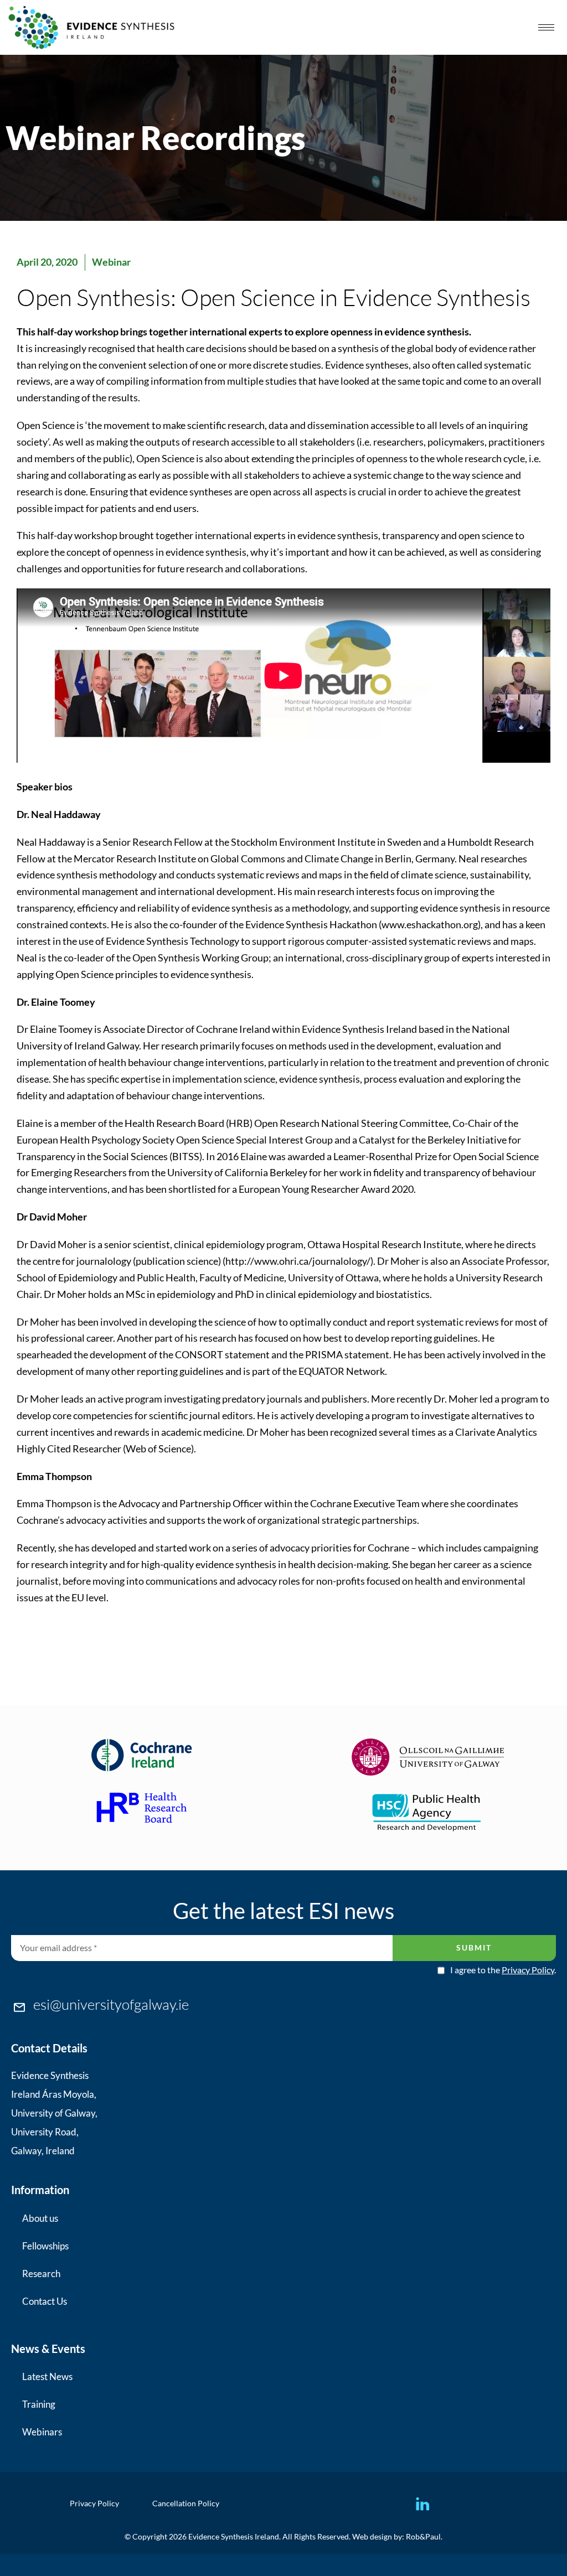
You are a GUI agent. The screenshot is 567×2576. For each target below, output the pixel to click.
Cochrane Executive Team (365, 1503)
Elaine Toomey (61, 1029)
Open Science (46, 425)
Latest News (47, 2376)
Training (39, 2404)
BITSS (186, 1156)
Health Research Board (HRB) (189, 1123)
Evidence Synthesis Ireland (359, 1029)
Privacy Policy (528, 1970)
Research (41, 2274)
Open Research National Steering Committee (351, 1123)
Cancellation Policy (186, 2503)
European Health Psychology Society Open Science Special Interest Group (175, 1140)
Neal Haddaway (52, 842)
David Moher (58, 1244)
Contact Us (45, 2301)
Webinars (42, 2432)
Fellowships (45, 2246)
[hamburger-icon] (546, 27)
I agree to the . (503, 1970)
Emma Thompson (54, 1503)
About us (40, 2218)
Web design (372, 2536)
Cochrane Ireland (233, 1029)
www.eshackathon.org (430, 924)
